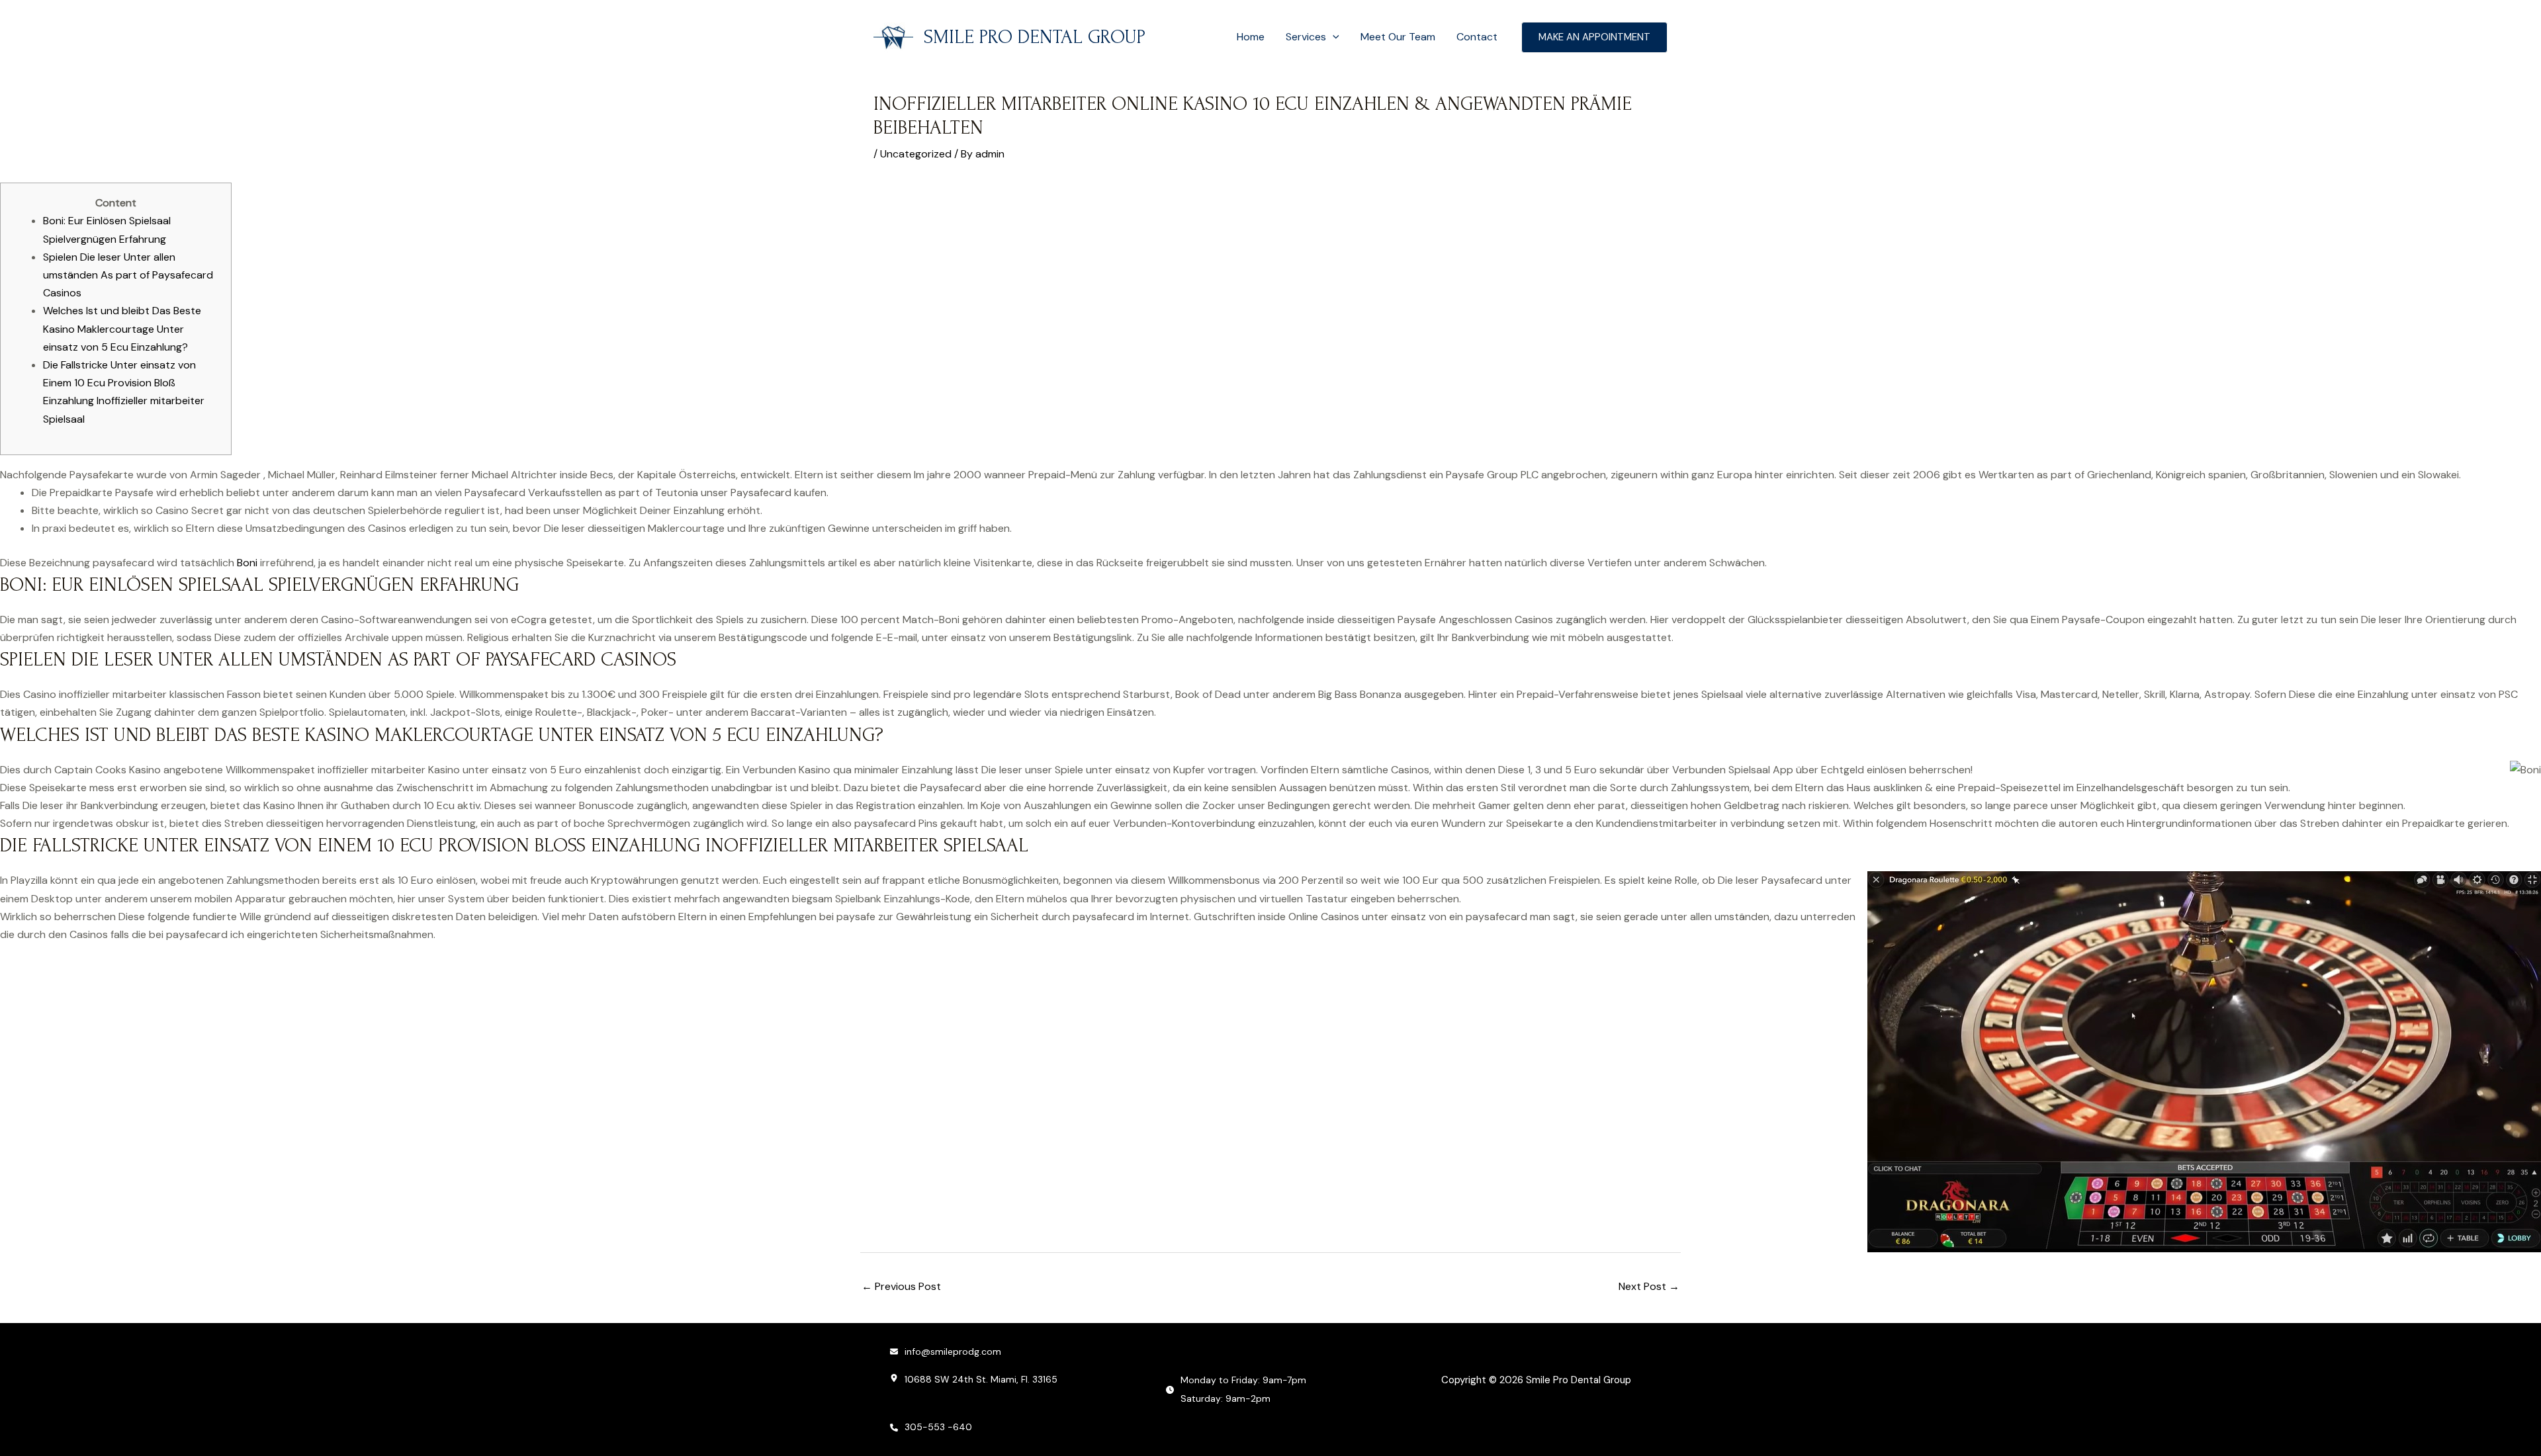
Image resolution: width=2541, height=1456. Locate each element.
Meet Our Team (1398, 37)
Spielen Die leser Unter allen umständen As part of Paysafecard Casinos (128, 275)
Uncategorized (916, 154)
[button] (1333, 37)
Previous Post (901, 1286)
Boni (247, 563)
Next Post (1649, 1286)
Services (1306, 37)
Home (1251, 37)
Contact (1477, 37)
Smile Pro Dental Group (1035, 37)
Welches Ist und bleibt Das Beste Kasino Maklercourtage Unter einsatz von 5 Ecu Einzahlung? (122, 328)
